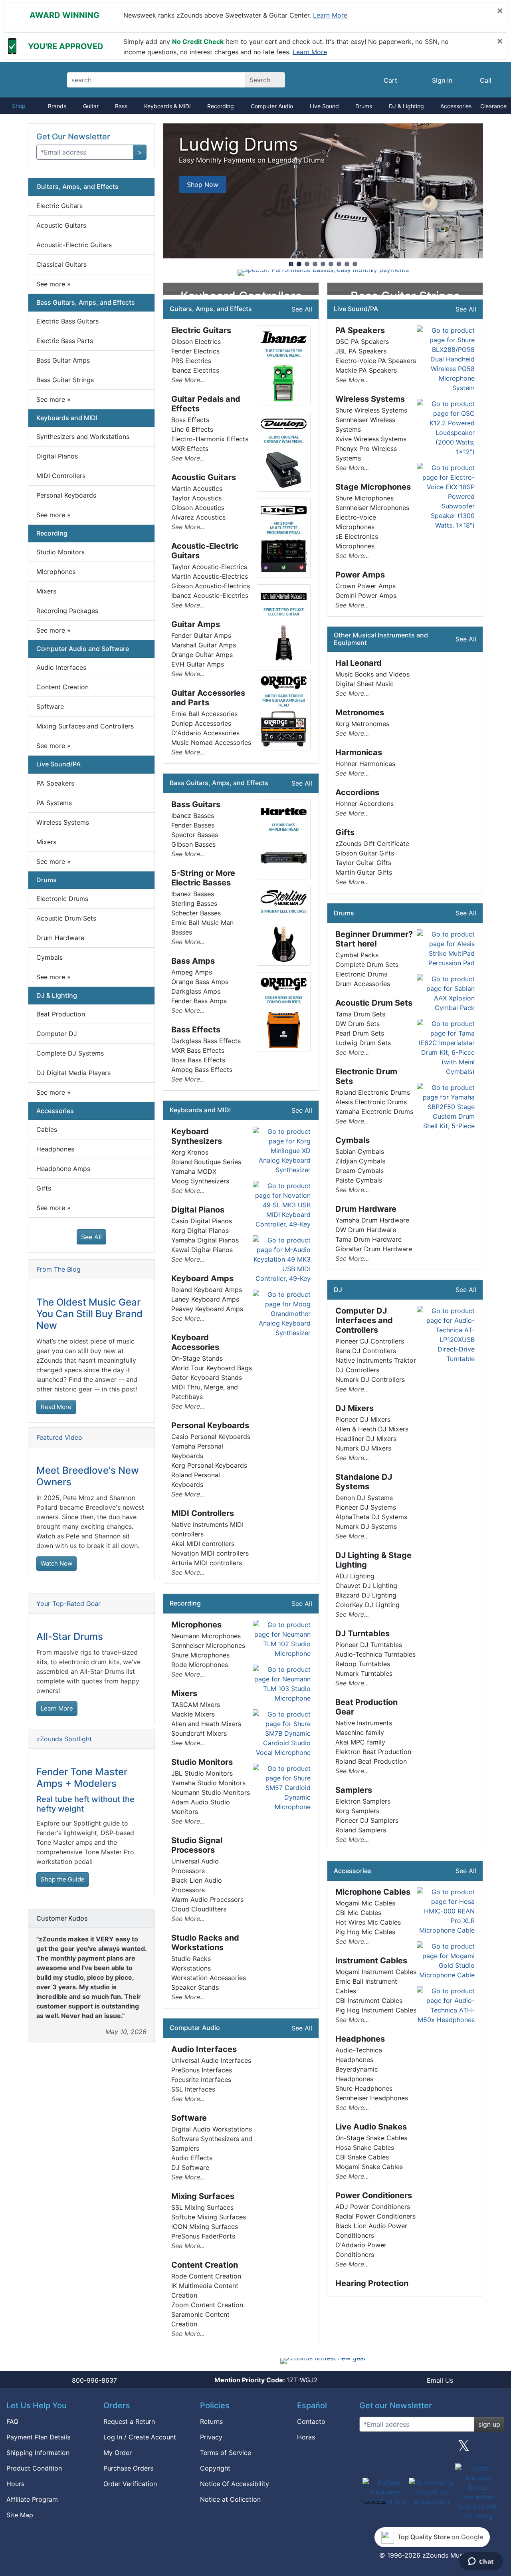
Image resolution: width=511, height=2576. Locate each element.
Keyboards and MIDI (67, 418)
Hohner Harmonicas (365, 764)
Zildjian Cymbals (360, 1161)
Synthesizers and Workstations (83, 437)
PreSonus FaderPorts (203, 2236)
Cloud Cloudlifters (199, 1909)
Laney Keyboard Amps (205, 1299)
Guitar (91, 106)
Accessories (456, 106)
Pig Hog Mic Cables (365, 1932)
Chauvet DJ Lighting (366, 1586)
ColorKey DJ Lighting (367, 1605)
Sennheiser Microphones (208, 1645)
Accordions (357, 792)
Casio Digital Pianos (202, 1221)
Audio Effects (192, 2158)
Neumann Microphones (206, 1636)
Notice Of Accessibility (235, 2484)
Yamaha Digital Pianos (205, 1240)
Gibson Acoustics (198, 508)
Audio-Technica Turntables (375, 1654)
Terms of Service (226, 2453)
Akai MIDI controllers (203, 1544)
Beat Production (61, 1014)
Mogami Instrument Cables (376, 1972)
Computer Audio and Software (83, 649)
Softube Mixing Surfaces (209, 2217)
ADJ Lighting (355, 1576)
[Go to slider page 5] (331, 264)
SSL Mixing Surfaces (202, 2207)
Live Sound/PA (58, 764)
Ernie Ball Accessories (204, 714)
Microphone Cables (373, 1892)
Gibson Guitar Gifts (365, 853)
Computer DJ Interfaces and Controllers (364, 1320)
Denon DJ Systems (364, 1498)
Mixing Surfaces (203, 2196)
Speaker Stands (195, 1987)
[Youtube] (495, 2449)
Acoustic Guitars (61, 225)
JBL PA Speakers (361, 351)
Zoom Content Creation (207, 2305)
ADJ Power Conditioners (373, 2207)
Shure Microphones (200, 1655)
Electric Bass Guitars (67, 321)
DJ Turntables (362, 1633)
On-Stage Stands (197, 1358)
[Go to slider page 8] (355, 264)
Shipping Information (38, 2453)
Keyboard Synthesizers (197, 1136)
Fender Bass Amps (199, 1001)
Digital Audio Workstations (212, 2129)
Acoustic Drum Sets (66, 918)
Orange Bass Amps (200, 982)
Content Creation (62, 687)
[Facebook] (400, 2449)
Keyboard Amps (202, 1278)
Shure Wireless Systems (371, 410)
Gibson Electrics (196, 341)
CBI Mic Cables (358, 1913)
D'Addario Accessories (205, 733)
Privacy (211, 2437)
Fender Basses (193, 825)
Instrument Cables (371, 1961)
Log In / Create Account (140, 2437)
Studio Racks (191, 1959)
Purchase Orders (128, 2468)
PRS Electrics (191, 361)
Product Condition (34, 2468)
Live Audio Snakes (371, 2127)
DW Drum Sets (358, 1024)
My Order (118, 2453)
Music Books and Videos (372, 674)
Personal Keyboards (66, 495)
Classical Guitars (61, 264)
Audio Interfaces (61, 667)
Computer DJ (57, 1034)
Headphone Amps (63, 1169)
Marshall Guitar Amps (204, 645)
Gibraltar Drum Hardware (374, 1249)
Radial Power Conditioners (375, 2216)
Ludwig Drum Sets (363, 1043)
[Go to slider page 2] (307, 264)
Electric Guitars (59, 206)
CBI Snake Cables (362, 2157)
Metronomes (360, 712)
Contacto (311, 2421)
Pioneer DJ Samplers (367, 1820)
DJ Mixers (355, 1408)
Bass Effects (196, 1030)
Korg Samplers (357, 1811)
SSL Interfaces (193, 2089)
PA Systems (54, 803)
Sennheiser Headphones (372, 2098)
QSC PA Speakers (362, 341)
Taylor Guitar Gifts (363, 863)
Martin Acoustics (197, 488)
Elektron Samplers (363, 1801)
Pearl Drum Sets (360, 1033)
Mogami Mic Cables (365, 1903)
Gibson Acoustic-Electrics (211, 586)
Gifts (44, 1188)
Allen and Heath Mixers (206, 1724)
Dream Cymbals (359, 1171)
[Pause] (291, 264)
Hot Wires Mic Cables (368, 1922)
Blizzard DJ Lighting (366, 1595)
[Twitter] (464, 2449)
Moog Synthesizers (200, 1181)
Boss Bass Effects (198, 1060)
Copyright (215, 2468)
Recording (221, 106)
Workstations (191, 1968)
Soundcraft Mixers (199, 1733)
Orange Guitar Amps (202, 655)
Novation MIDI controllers (210, 1553)
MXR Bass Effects (198, 1050)
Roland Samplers (361, 1830)
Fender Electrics (195, 351)
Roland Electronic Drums (373, 1092)
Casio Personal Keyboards (211, 1437)
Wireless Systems (63, 822)
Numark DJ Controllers (370, 1379)
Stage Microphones (373, 487)
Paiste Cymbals (359, 1180)
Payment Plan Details (38, 2437)
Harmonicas (359, 752)
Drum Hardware (60, 938)
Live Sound (324, 106)
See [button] (53, 284)
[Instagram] (432, 2449)
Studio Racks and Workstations (205, 1943)
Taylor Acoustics (196, 498)
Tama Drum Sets (360, 1014)
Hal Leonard (358, 663)
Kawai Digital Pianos (202, 1250)
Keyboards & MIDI (167, 106)
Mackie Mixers (193, 1714)
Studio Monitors (60, 552)
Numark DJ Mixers (363, 1448)
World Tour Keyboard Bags (212, 1368)
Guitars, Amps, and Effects (77, 187)
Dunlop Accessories (201, 723)
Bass (121, 106)
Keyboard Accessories (195, 1342)
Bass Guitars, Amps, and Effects (86, 302)
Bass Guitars (196, 804)
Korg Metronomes (362, 724)
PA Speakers (55, 783)
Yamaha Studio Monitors (208, 1783)
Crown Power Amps (365, 586)
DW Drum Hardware (366, 1230)
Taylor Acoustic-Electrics (209, 567)
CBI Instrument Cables (369, 2000)
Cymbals (50, 957)
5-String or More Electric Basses (203, 878)
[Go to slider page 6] (339, 264)
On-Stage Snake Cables (371, 2138)
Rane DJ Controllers (366, 1351)
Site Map (20, 2515)
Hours (15, 2484)
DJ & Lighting (406, 106)
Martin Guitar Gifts (364, 872)
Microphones (56, 572)
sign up (489, 2424)
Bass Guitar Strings (65, 380)
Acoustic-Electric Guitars (74, 245)
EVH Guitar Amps (198, 664)
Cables (47, 1129)
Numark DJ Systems (366, 1526)
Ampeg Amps (192, 972)
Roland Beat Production (371, 1761)
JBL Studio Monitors (202, 1773)
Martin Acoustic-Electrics (210, 576)
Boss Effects (190, 420)
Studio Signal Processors (197, 1845)
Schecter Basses (196, 913)
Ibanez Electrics (195, 370)
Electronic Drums (62, 899)
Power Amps (360, 575)
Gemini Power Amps (366, 595)
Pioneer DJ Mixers (363, 1419)
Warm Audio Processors (207, 1899)
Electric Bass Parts (65, 341)
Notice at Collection (230, 2499)
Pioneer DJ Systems (366, 1507)
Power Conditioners (374, 2195)
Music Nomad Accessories (211, 742)
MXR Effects (190, 449)
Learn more (330, 15)
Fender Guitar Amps (201, 635)
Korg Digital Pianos (200, 1230)
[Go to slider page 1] (299, 264)
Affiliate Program (32, 2499)
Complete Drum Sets (367, 965)
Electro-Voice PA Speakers (376, 361)
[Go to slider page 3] (315, 264)
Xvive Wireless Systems (371, 439)
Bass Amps (193, 961)
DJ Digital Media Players (73, 1073)
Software (50, 707)
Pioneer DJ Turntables (369, 1645)
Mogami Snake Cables (369, 2167)
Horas (306, 2437)
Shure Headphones (364, 2088)
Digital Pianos (57, 456)
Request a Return (129, 2421)
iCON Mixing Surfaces (205, 2227)
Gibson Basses (193, 844)
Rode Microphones (200, 1665)
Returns (211, 2421)
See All (91, 1237)
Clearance (493, 106)
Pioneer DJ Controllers (370, 1341)
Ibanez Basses (193, 816)
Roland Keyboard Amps (207, 1290)
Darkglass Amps (196, 991)
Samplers (354, 1790)
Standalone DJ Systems (364, 1482)
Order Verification (130, 2484)
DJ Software (190, 2167)
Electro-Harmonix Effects (210, 439)
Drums (364, 106)
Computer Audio (272, 106)
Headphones (55, 1149)
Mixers (46, 591)
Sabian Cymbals (360, 1151)
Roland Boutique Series (206, 1162)
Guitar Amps (196, 624)
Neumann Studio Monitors (211, 1792)
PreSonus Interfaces (202, 2070)
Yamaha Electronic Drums (374, 1111)
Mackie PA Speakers (366, 370)
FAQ (12, 2421)
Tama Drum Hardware (368, 1239)
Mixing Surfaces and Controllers (85, 726)
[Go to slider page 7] (347, 264)
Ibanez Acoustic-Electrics (210, 595)
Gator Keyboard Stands (207, 1377)
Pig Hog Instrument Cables (376, 2010)
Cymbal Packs (357, 955)
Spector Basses (195, 835)
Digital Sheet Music (364, 684)
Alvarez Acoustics (198, 517)
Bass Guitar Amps (63, 360)
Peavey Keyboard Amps (207, 1309)
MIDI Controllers (61, 476)
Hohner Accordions (364, 804)
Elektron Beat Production (373, 1752)
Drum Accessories (363, 984)
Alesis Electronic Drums (371, 1102)
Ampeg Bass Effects (202, 1070)
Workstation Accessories (209, 1978)
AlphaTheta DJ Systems (371, 1517)
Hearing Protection (372, 2283)
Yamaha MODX (194, 1171)
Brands (57, 106)
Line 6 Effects (192, 429)
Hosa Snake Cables (365, 2147)
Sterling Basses (194, 903)
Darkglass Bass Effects (206, 1041)
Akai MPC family (360, 1742)
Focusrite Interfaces (201, 2080)
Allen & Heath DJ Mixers (372, 1429)
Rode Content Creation (206, 2276)
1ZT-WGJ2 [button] (266, 2380)
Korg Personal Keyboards (209, 1465)
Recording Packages (67, 611)
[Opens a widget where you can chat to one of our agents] (481, 2562)
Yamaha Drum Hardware (372, 1220)
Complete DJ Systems (70, 1053)
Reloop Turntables (363, 1664)
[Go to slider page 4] (323, 264)
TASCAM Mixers (196, 1705)
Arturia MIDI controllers (207, 1563)
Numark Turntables (364, 1673)
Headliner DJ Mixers (366, 1439)
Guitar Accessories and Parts (208, 698)
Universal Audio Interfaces (211, 2060)
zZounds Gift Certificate (372, 843)
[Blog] (368, 2449)
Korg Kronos (190, 1152)
